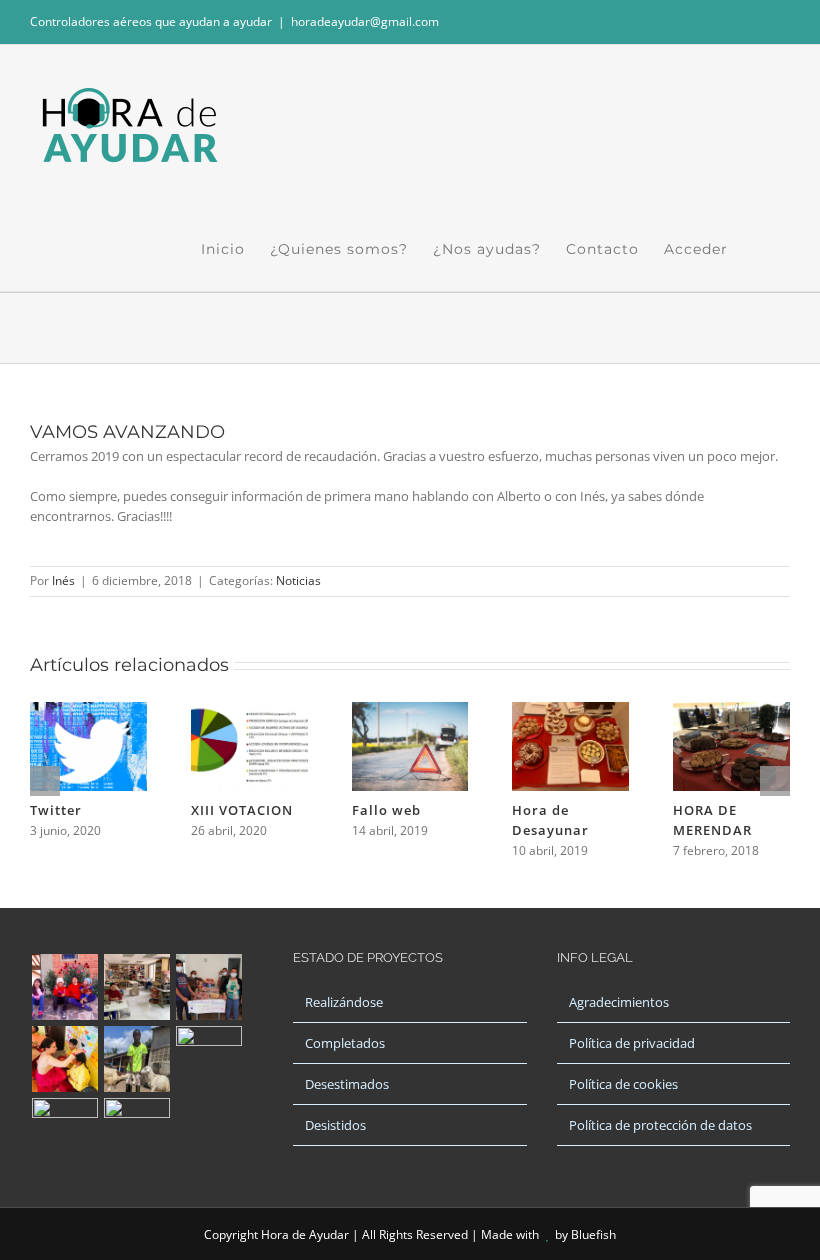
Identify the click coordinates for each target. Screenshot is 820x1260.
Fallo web (386, 810)
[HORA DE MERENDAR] (731, 711)
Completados (345, 1043)
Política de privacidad (632, 1043)
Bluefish (593, 1234)
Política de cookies (623, 1084)
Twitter (56, 810)
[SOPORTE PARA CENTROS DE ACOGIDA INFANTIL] (64, 987)
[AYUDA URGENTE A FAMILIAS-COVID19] (208, 987)
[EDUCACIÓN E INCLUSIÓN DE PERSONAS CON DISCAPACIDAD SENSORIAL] (208, 1059)
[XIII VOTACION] (249, 711)
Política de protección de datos (660, 1125)
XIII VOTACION (242, 810)
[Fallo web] (410, 711)
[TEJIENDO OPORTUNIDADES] (136, 987)
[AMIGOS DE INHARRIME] (64, 1131)
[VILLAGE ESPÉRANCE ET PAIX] (136, 1059)
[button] (759, 249)
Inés (63, 580)
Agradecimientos (619, 1002)
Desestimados (347, 1084)
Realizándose (344, 1002)
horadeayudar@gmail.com (365, 21)
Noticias (298, 580)
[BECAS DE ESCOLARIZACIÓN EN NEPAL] (64, 1059)
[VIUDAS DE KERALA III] (136, 1131)
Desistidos (335, 1125)
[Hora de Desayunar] (570, 711)
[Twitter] (88, 711)
